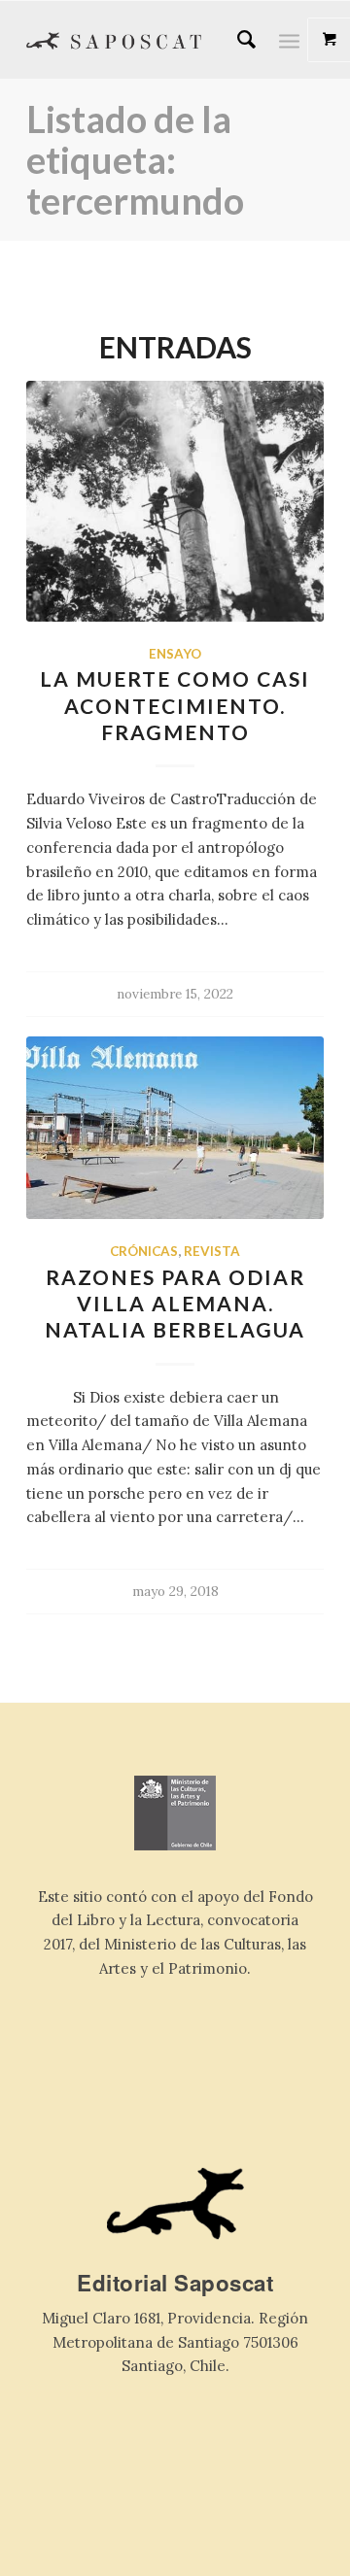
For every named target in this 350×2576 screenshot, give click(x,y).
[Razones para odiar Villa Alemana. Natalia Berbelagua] (175, 1128)
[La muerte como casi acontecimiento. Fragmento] (175, 501)
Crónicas (144, 1251)
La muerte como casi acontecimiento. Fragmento (175, 705)
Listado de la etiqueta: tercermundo (135, 159)
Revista (212, 1251)
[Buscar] (237, 40)
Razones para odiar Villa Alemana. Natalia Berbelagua (175, 1304)
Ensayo (175, 654)
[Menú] (289, 40)
